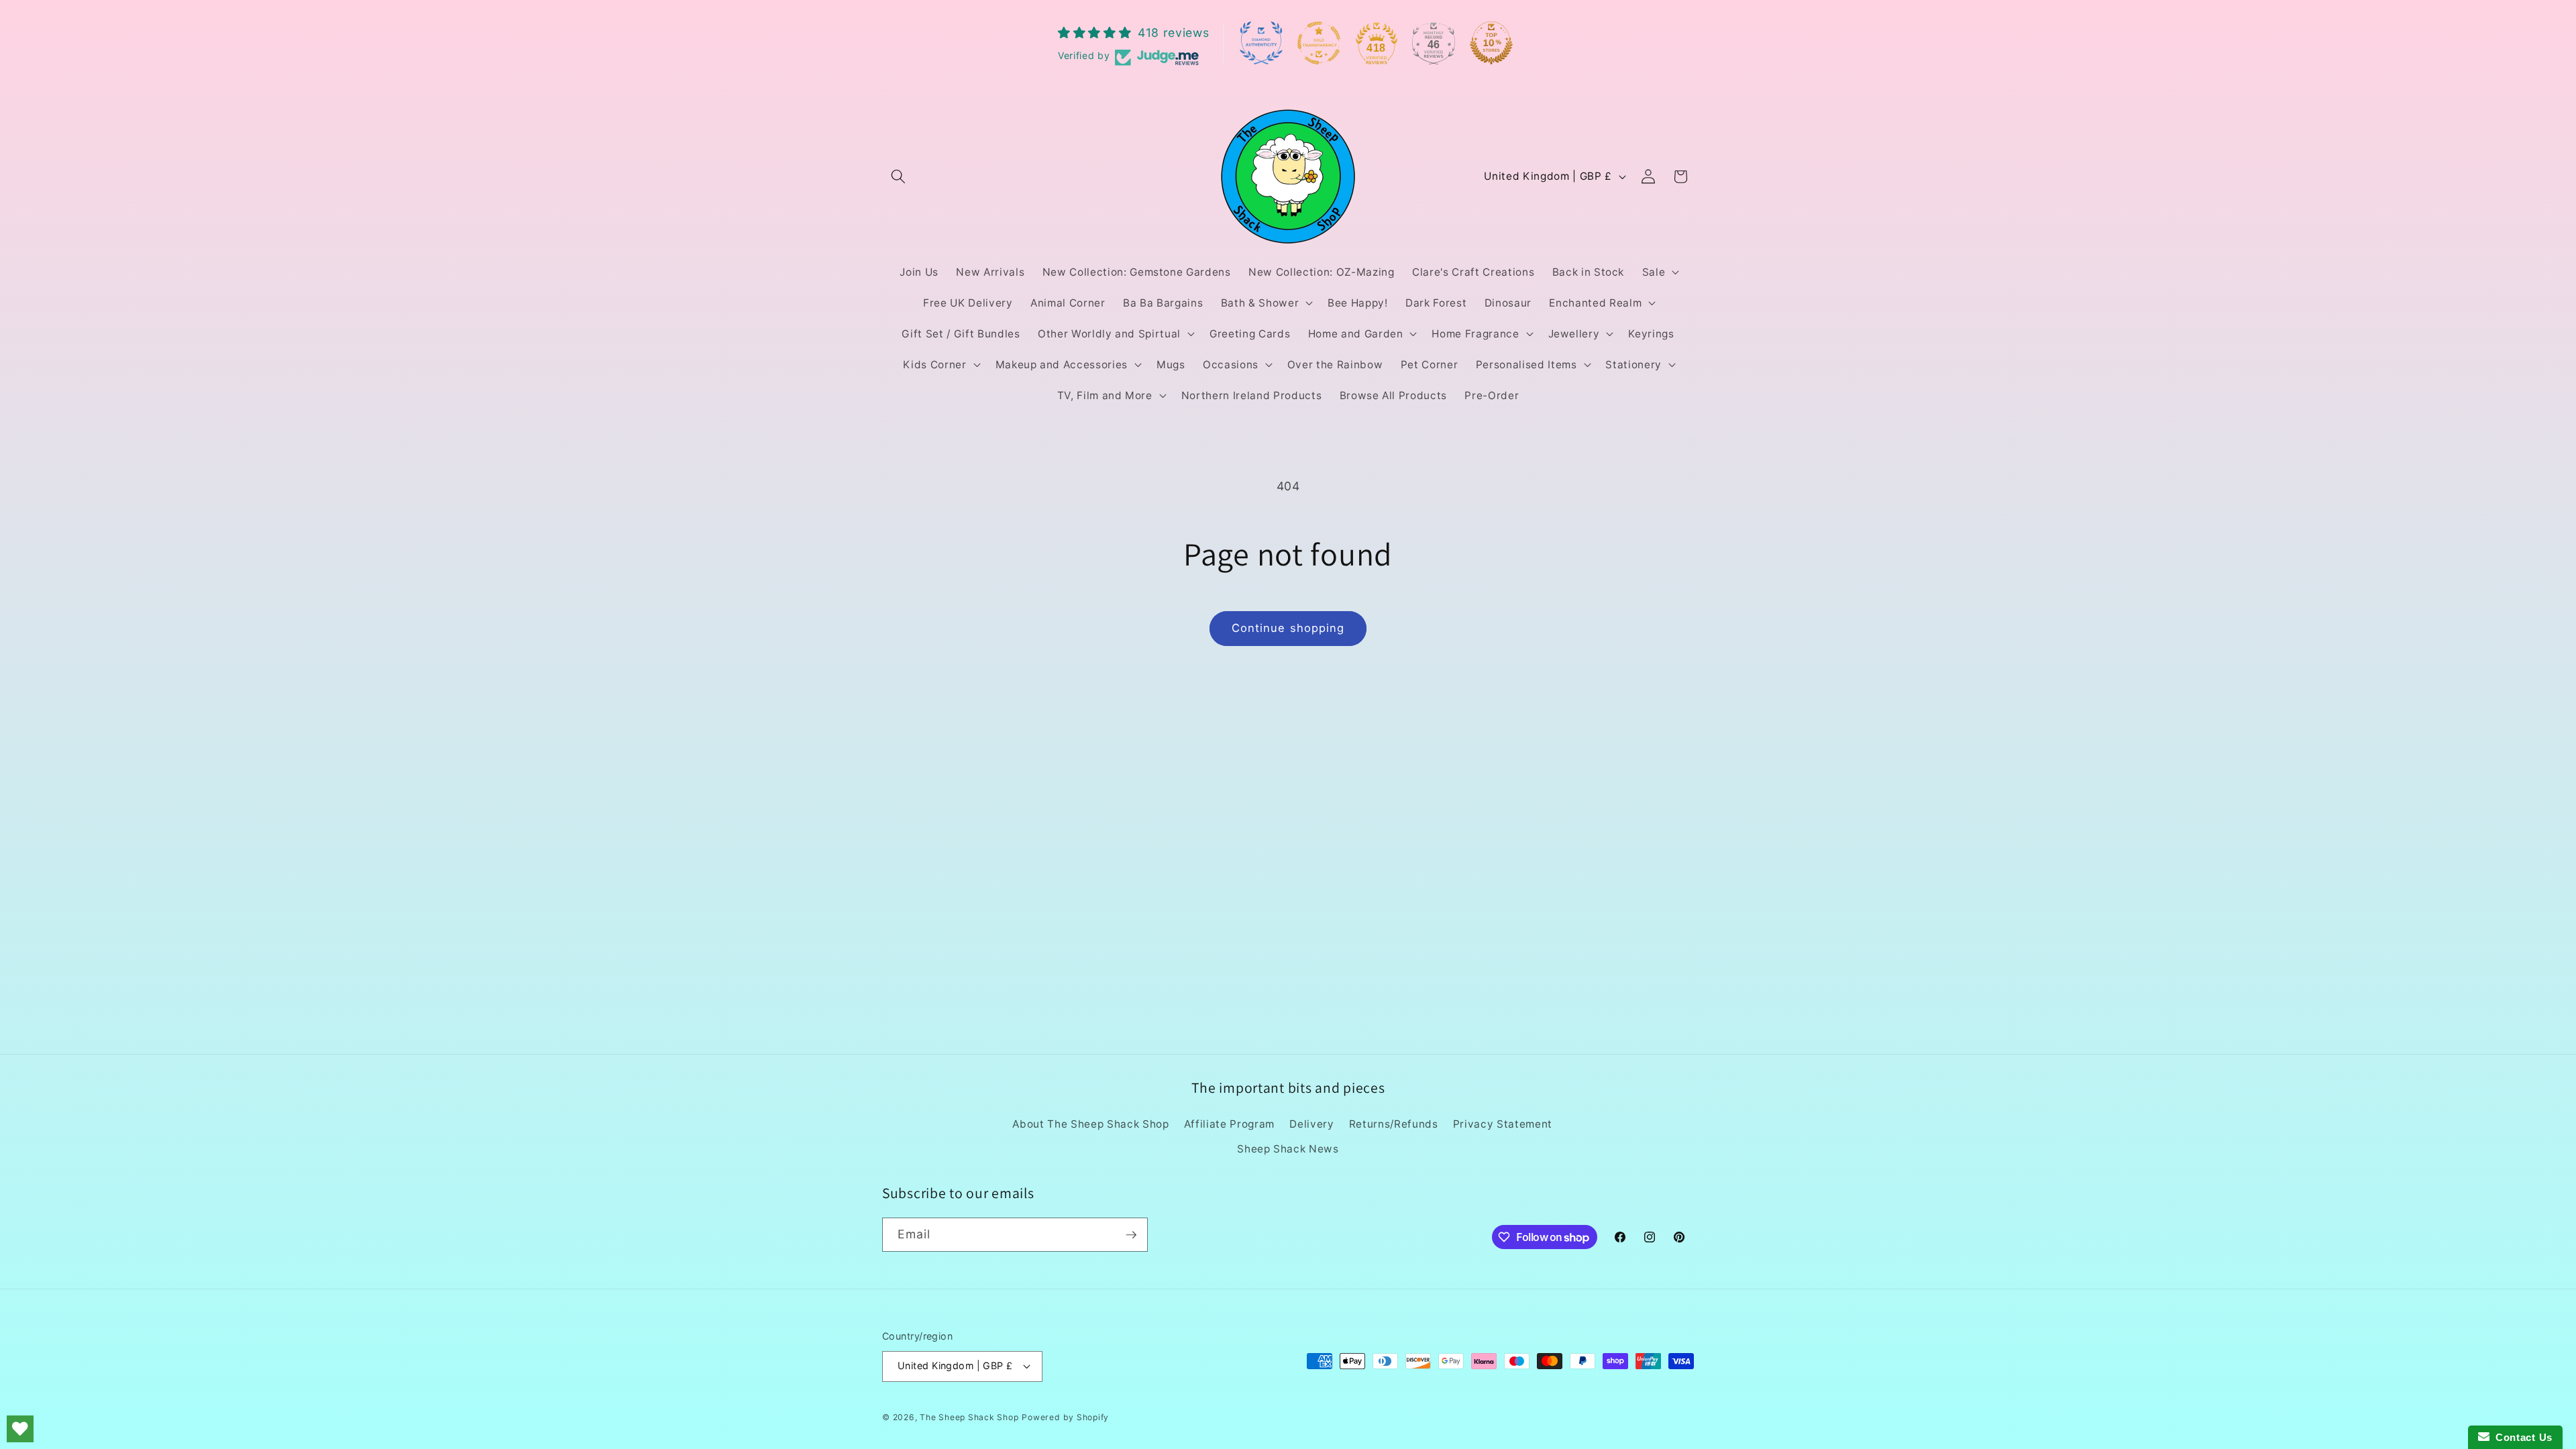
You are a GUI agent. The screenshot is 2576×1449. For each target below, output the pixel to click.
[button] (898, 176)
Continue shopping (1288, 628)
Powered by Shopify (1065, 1417)
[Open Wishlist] (20, 1429)
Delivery (1311, 1124)
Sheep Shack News (1288, 1149)
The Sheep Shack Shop (969, 1417)
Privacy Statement (1503, 1124)
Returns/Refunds (1394, 1124)
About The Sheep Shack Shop (1090, 1124)
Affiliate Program (1229, 1124)
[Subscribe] (1131, 1235)
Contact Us (2521, 1437)
